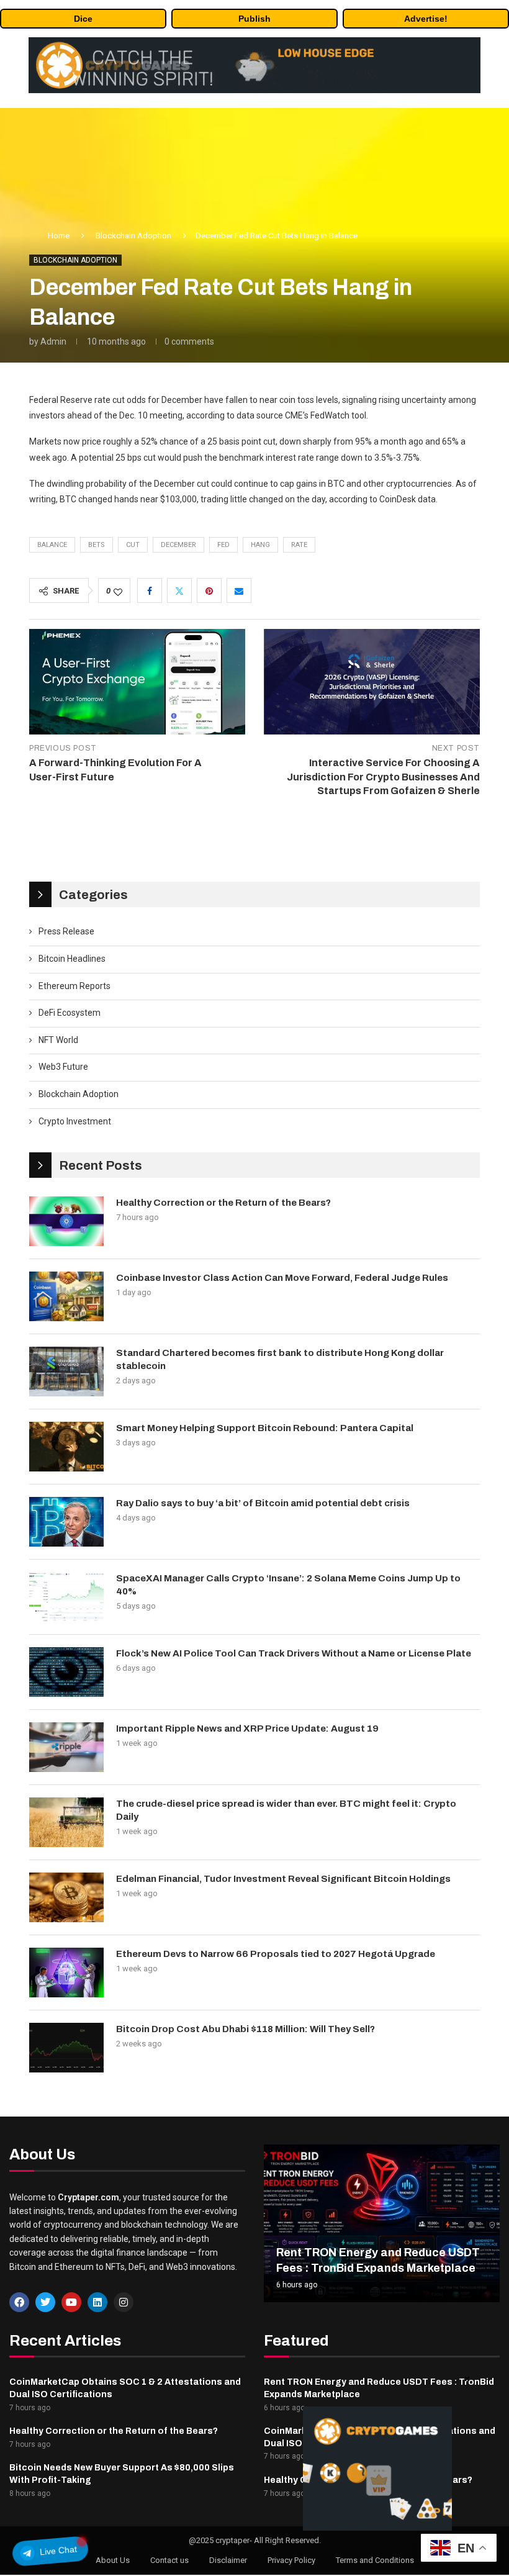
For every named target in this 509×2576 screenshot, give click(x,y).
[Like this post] (118, 591)
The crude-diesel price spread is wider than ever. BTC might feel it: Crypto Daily (286, 1810)
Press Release (66, 931)
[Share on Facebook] (150, 590)
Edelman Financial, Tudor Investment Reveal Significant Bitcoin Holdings (283, 1879)
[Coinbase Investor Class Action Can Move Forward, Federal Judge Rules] (66, 1296)
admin (53, 341)
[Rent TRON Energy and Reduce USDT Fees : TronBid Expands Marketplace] (382, 2223)
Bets (97, 545)
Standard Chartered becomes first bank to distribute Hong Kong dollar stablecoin (280, 1359)
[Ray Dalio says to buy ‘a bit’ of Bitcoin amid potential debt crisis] (66, 1522)
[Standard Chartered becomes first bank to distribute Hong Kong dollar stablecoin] (66, 1372)
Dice (83, 19)
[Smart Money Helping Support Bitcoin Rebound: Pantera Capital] (66, 1447)
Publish (254, 19)
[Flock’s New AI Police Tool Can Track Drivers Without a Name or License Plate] (66, 1672)
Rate (299, 545)
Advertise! (426, 19)
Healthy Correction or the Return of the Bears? (223, 1203)
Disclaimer (228, 2560)
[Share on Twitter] (179, 590)
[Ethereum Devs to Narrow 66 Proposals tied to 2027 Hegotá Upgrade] (66, 1973)
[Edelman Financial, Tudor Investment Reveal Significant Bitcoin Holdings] (66, 1897)
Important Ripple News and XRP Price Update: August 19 (247, 1729)
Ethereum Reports (74, 986)
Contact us (169, 2560)
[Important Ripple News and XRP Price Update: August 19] (66, 1747)
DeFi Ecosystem (70, 1013)
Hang (260, 545)
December (178, 545)
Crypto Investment (75, 1121)
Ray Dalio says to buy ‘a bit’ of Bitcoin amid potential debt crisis (263, 1503)
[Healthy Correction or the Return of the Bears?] (66, 1221)
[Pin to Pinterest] (209, 590)
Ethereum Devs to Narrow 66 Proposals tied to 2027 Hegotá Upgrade (276, 1954)
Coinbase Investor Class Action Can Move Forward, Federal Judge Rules (282, 1278)
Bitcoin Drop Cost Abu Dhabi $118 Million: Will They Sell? (245, 2029)
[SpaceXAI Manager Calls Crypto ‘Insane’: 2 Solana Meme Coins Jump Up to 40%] (66, 1597)
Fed (223, 545)
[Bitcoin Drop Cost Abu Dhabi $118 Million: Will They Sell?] (66, 2048)
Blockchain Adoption (133, 236)
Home (59, 236)
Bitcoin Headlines (72, 959)
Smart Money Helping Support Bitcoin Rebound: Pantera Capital (265, 1428)
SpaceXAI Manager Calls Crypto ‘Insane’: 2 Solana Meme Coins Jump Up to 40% (288, 1585)
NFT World (58, 1040)
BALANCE (52, 545)
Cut (133, 545)
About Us (113, 2560)
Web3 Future (63, 1067)
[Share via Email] (239, 590)
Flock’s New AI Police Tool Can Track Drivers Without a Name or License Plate (294, 1653)
